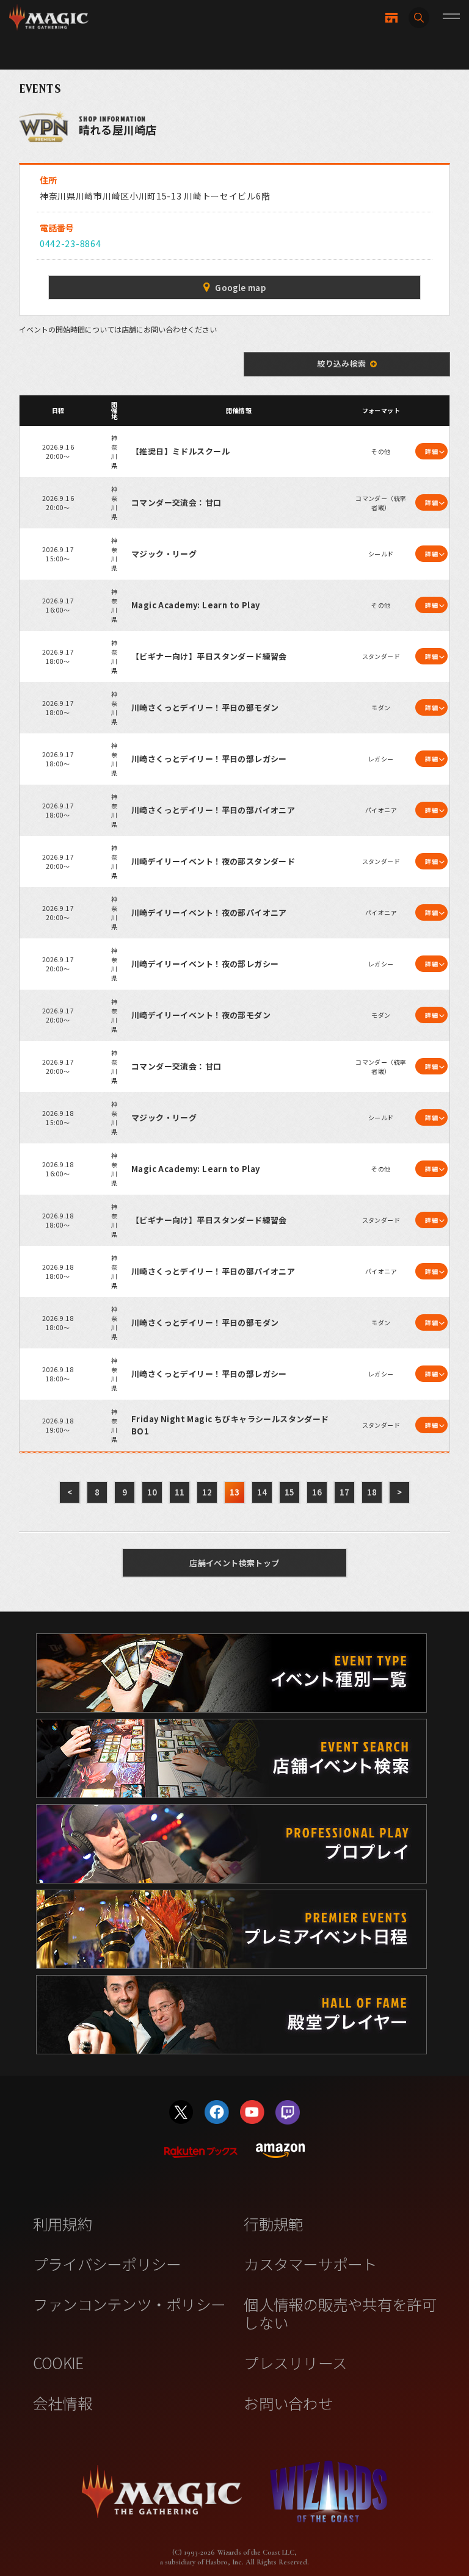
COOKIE (58, 2362)
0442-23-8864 (70, 243)
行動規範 (273, 2223)
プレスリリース (295, 2362)
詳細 (431, 451)
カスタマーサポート (310, 2264)
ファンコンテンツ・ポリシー (129, 2304)
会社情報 (63, 2403)
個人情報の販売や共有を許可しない (340, 2313)
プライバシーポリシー (107, 2264)
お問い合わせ (288, 2403)
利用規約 (63, 2223)
